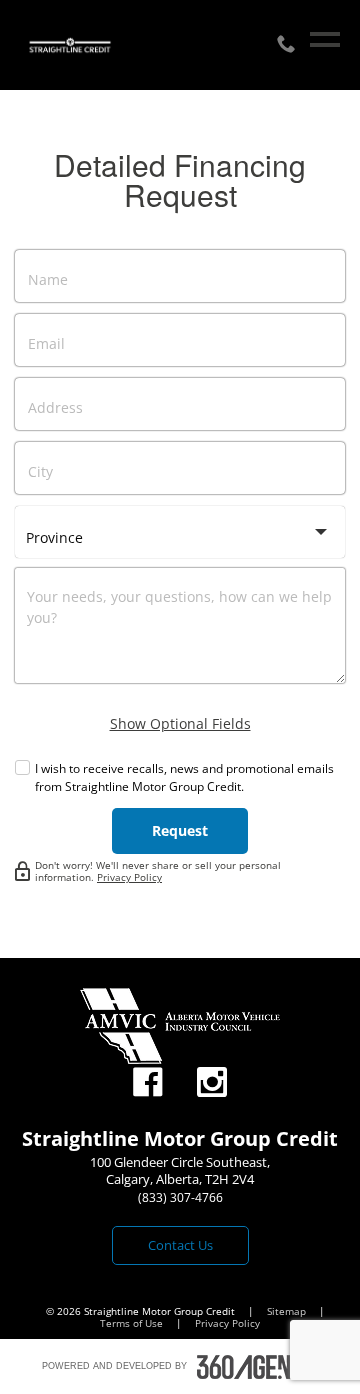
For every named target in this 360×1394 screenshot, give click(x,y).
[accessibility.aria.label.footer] (258, 1367)
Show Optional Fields (180, 723)
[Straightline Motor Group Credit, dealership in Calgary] (70, 45)
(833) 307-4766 (180, 1197)
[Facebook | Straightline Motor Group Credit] (148, 1082)
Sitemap (288, 1311)
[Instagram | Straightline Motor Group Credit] (212, 1082)
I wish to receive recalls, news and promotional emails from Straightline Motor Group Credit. (184, 777)
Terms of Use (133, 1323)
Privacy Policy (129, 877)
